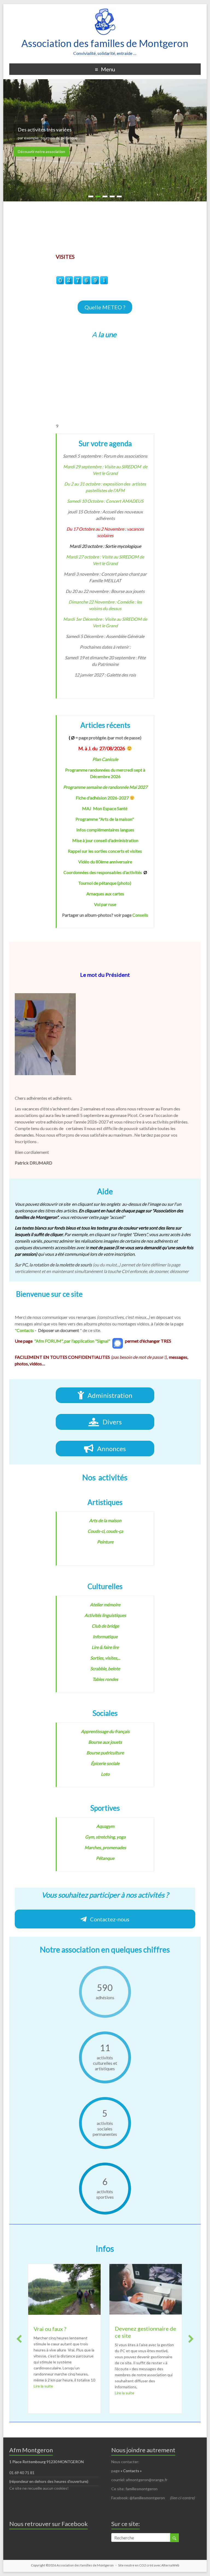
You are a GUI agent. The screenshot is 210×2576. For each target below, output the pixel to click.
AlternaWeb (170, 2565)
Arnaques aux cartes (105, 894)
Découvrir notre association (41, 152)
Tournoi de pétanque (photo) (105, 883)
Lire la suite (43, 2393)
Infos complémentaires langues (105, 830)
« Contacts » (132, 2471)
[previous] (19, 2339)
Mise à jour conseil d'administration (105, 840)
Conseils (140, 915)
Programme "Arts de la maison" (105, 819)
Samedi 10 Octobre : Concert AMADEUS (105, 501)
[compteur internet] (82, 279)
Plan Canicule (105, 759)
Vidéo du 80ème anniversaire (105, 862)
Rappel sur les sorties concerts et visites (105, 851)
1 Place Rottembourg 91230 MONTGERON (46, 2462)
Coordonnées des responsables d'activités (103, 872)
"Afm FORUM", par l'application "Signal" (72, 1341)
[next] (191, 2339)
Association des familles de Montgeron (105, 43)
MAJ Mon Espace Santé (105, 808)
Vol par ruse (105, 904)
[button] (105, 307)
